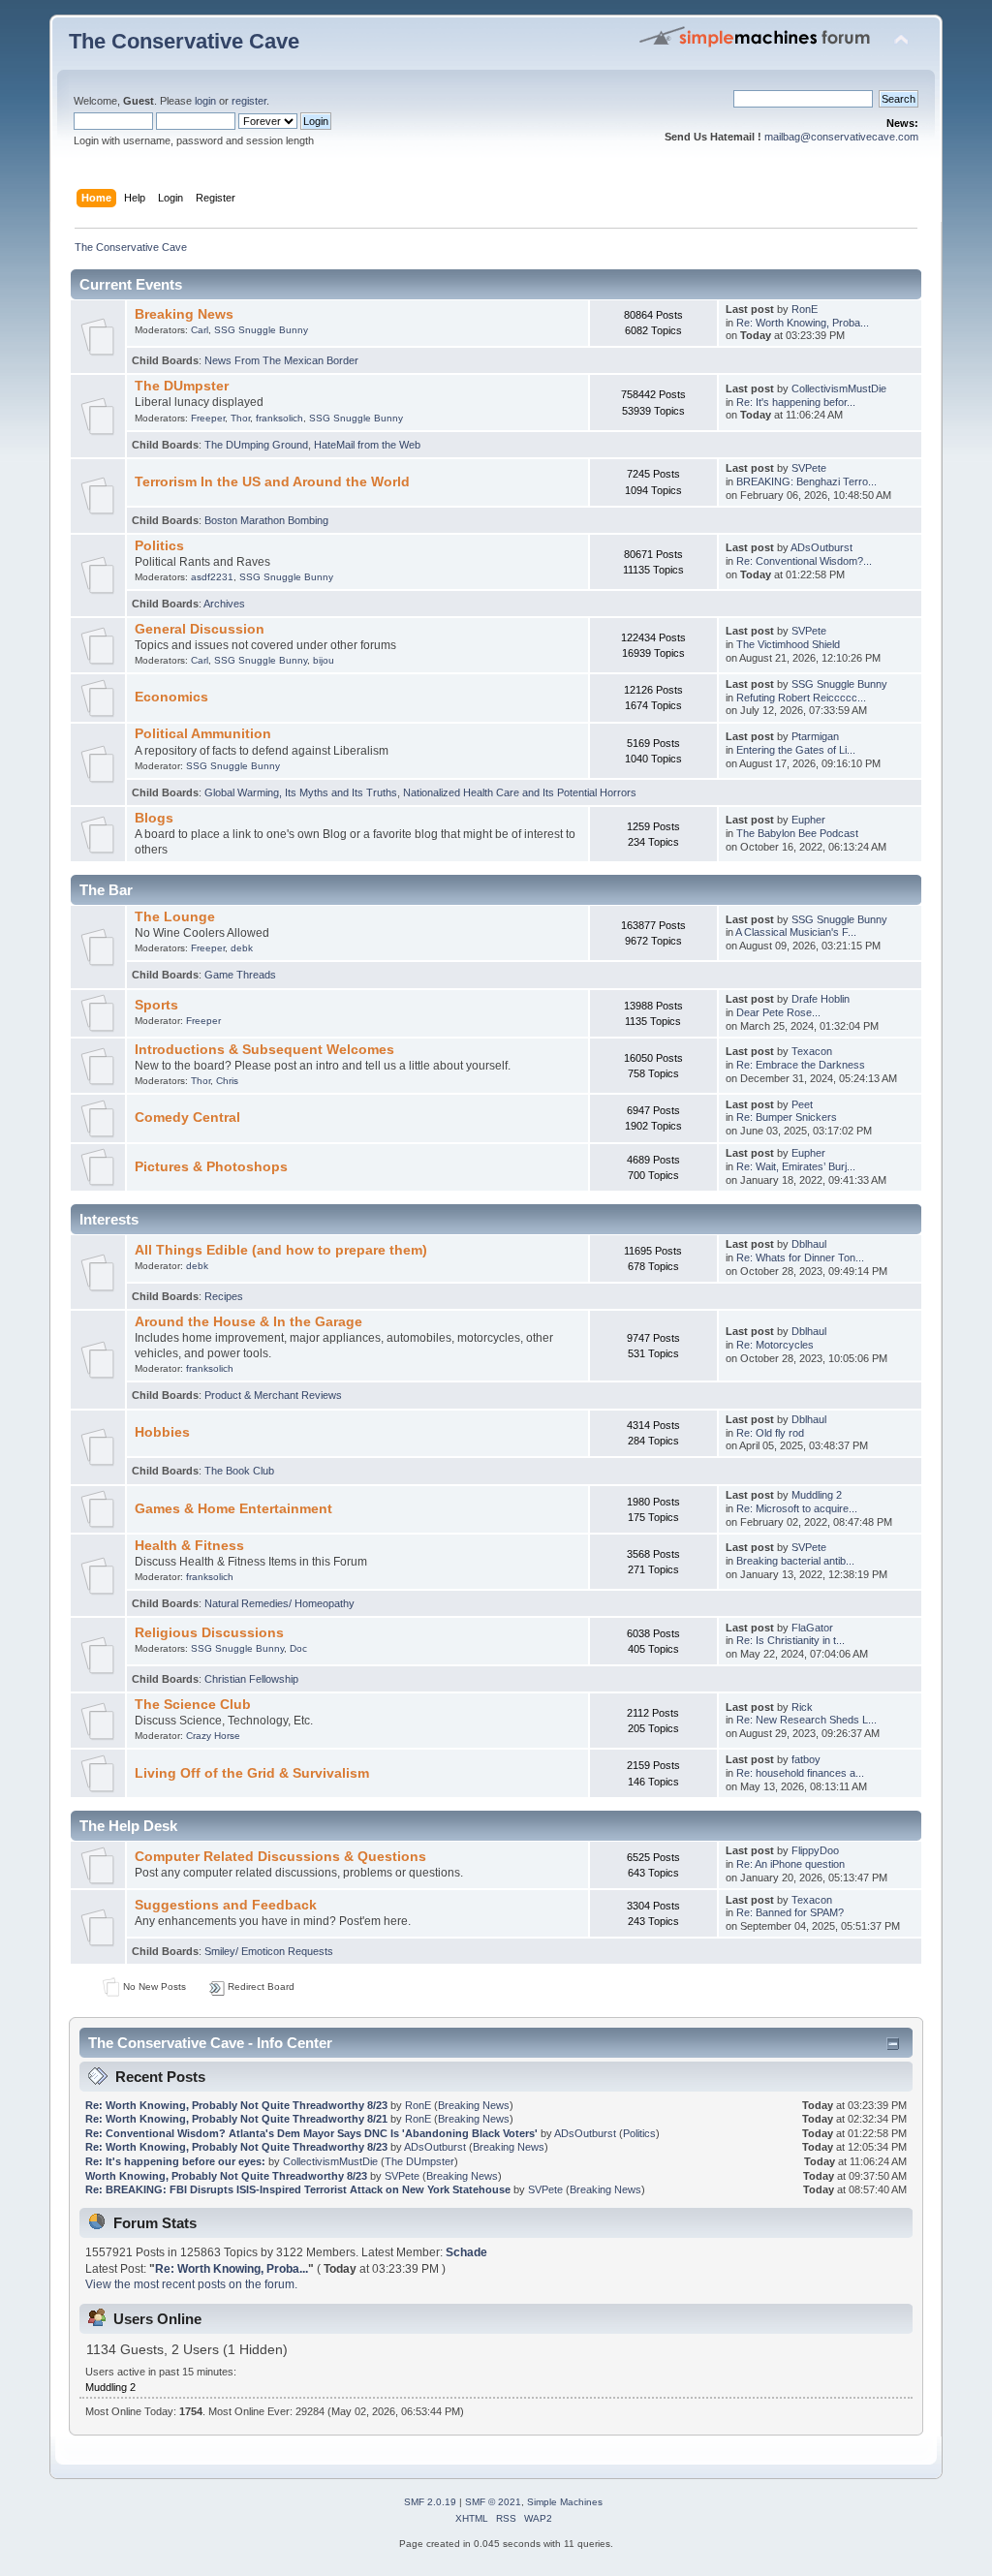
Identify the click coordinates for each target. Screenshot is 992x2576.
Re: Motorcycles (775, 1345)
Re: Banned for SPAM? (790, 1912)
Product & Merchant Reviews (273, 1395)
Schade (466, 2252)
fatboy (806, 1759)
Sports (156, 1005)
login (205, 101)
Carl (200, 330)
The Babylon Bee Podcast (797, 833)
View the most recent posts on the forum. (191, 2284)
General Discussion (200, 629)
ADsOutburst (821, 547)
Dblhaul (809, 1244)
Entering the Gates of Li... (796, 750)
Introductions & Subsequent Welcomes (264, 1050)
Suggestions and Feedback (226, 1905)
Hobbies (162, 1432)
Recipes (224, 1296)
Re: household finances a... (800, 1773)
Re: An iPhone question (790, 1864)
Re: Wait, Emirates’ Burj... (796, 1166)
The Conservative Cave (184, 41)
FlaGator (812, 1628)
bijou (324, 660)
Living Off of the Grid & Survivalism (252, 1773)
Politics (159, 546)
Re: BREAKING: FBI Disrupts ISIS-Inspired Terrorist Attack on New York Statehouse (298, 2189)
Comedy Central (187, 1117)
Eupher (808, 820)
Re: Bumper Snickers (787, 1117)
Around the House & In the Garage (248, 1322)
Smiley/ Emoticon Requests (269, 1951)
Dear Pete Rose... (778, 1012)
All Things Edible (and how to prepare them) (281, 1250)
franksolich (279, 418)
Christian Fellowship (251, 1679)
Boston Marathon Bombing (266, 520)
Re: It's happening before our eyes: (175, 2161)
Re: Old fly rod (770, 1433)
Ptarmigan (815, 736)
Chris (227, 1081)
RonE (805, 309)
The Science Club (193, 1705)
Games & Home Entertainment (233, 1509)
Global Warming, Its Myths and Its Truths (301, 792)
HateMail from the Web (367, 445)
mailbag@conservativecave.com (841, 137)
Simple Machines (565, 2502)
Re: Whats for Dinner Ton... (800, 1257)
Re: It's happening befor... (796, 402)
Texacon (812, 1051)
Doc (298, 1648)
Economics (171, 697)
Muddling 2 (817, 1495)
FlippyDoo (815, 1850)
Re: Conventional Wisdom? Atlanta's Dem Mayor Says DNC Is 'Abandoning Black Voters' (311, 2133)
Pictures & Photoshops (211, 1167)
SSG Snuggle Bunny (261, 330)
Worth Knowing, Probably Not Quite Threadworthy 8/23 (226, 2176)
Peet (802, 1104)
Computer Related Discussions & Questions (280, 1857)
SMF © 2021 (493, 2502)
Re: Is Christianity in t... (790, 1640)
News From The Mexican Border (281, 360)
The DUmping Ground (256, 445)
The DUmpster (182, 386)
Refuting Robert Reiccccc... (801, 698)
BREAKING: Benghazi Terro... (806, 481)
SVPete (809, 468)
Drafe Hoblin (821, 999)
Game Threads (240, 975)
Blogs (154, 818)
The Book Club (239, 1471)
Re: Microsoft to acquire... (797, 1508)
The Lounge (175, 917)
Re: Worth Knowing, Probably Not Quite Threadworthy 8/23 (236, 2105)
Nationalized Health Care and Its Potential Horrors (520, 792)
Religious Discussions (209, 1633)
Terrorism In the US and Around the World (272, 482)
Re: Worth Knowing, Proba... (803, 323)
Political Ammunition (203, 734)
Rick (802, 1707)
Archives (224, 604)
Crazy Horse (213, 1736)
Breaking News (184, 314)
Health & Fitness (189, 1546)
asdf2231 (212, 577)
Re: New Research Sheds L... (806, 1720)
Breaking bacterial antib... (795, 1561)
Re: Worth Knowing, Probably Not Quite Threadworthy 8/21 (236, 2119)
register (249, 101)
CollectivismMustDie (839, 388)
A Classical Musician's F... (796, 932)
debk (242, 948)
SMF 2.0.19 (430, 2502)
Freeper (208, 418)
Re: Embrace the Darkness (801, 1065)
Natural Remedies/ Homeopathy (279, 1603)
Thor (240, 418)
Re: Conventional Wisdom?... (804, 561)
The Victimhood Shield (788, 644)
